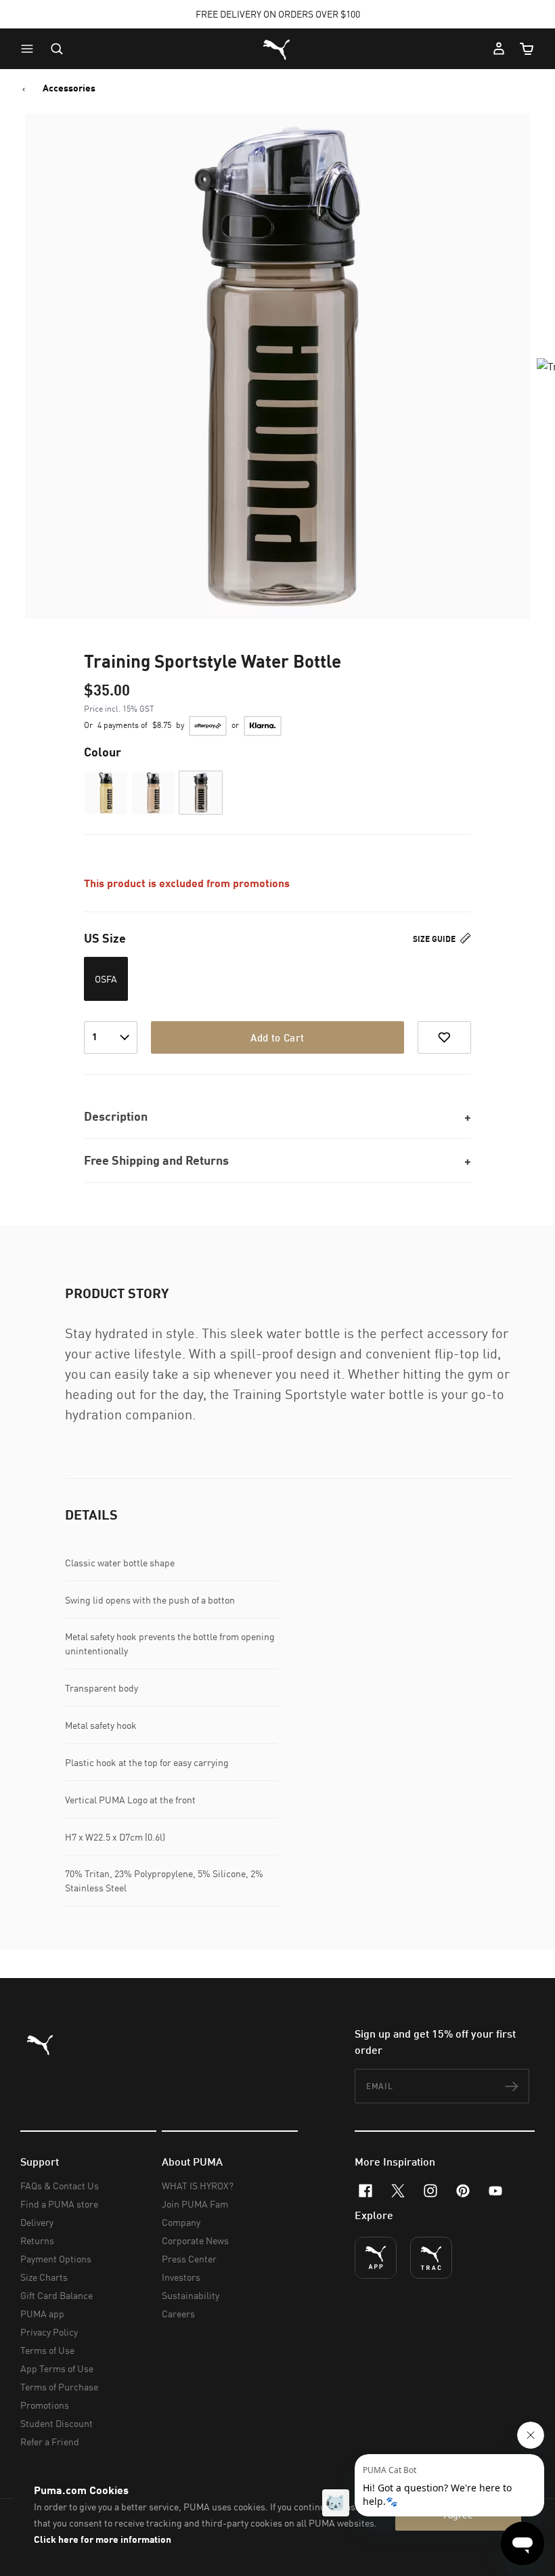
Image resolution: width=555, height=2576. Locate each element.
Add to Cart (277, 1037)
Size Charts (44, 2277)
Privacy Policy (49, 2332)
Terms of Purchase (59, 2387)
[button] (30, 49)
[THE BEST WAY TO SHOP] (376, 2258)
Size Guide (435, 939)
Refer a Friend (50, 2442)
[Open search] (57, 49)
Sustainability (191, 2295)
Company (181, 2222)
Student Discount (57, 2423)
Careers (178, 2314)
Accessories (69, 88)
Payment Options (56, 2259)
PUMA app (42, 2314)
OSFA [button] (106, 979)
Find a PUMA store (59, 2204)
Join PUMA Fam (195, 2204)
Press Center (189, 2259)
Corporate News (195, 2240)
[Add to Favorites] (444, 1037)
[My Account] (499, 49)
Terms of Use (47, 2350)
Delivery (37, 2222)
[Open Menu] (30, 49)
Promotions (45, 2405)
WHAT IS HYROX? (198, 2186)
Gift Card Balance (57, 2295)
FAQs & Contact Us (60, 2186)
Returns (37, 2240)
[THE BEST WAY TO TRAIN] (431, 2258)
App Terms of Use (57, 2368)
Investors (181, 2277)
